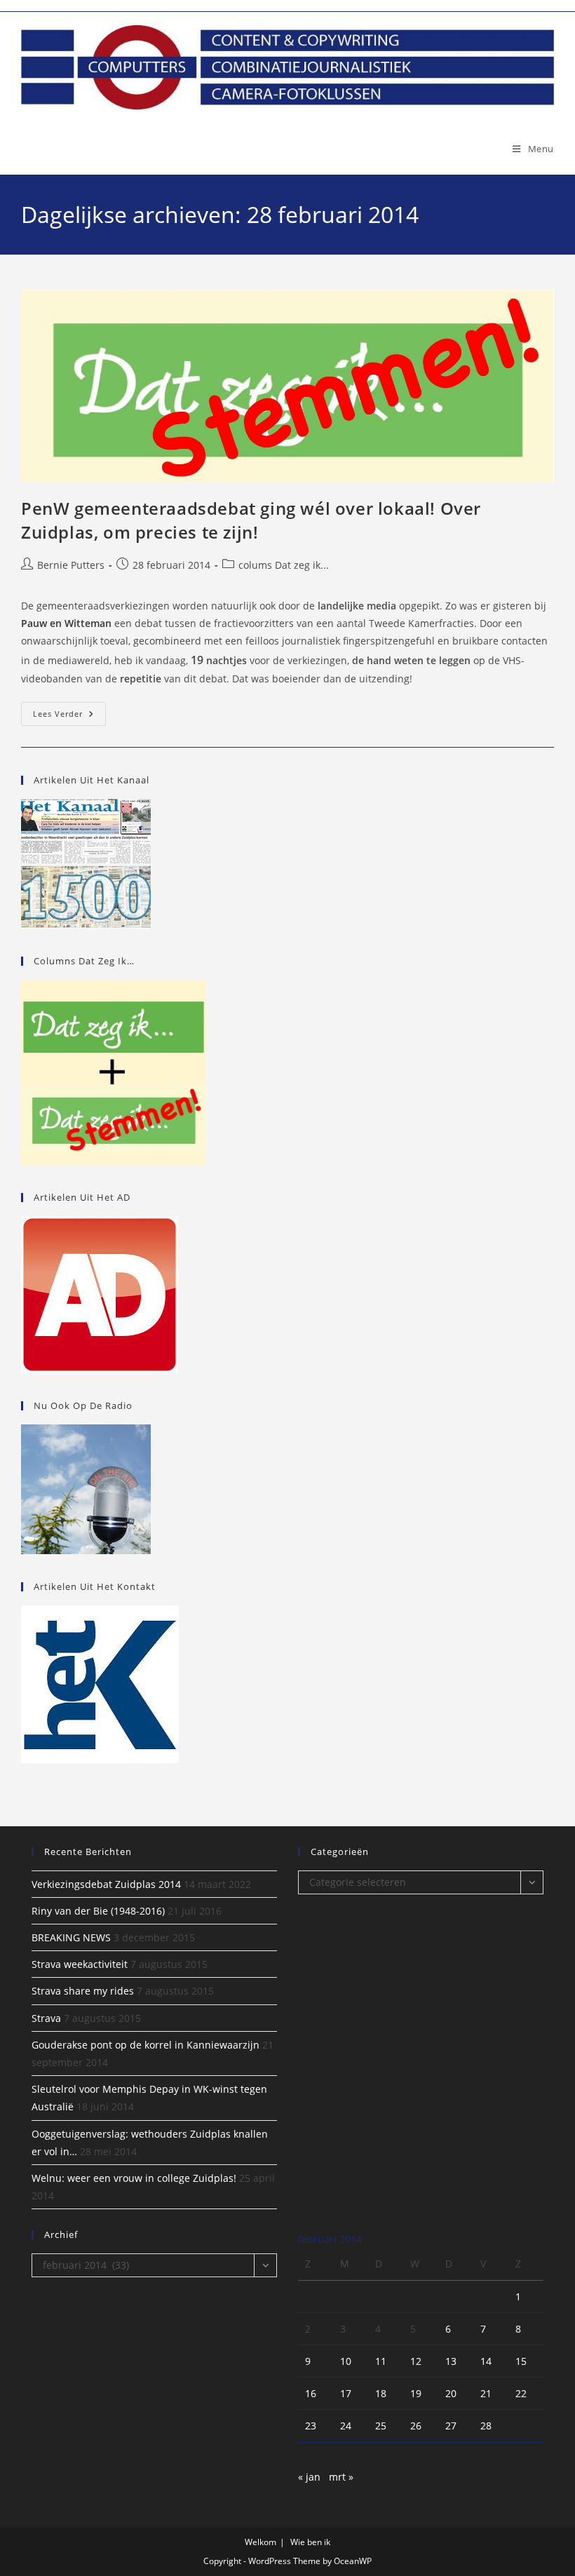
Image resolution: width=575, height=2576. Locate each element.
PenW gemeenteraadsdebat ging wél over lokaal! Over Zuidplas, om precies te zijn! (251, 520)
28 (486, 2426)
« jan (309, 2477)
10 (346, 2361)
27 (451, 2426)
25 (381, 2426)
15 (521, 2361)
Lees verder (69, 716)
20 (451, 2393)
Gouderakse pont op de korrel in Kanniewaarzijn (146, 2045)
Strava (46, 2018)
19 (416, 2393)
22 (521, 2393)
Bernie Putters (71, 565)
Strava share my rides (83, 1991)
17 (346, 2393)
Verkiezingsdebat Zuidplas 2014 (106, 1884)
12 (416, 2361)
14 (486, 2361)
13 (451, 2361)
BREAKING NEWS (71, 1937)
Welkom (261, 2542)
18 (381, 2393)
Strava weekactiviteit (80, 1964)
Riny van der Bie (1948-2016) (98, 1911)
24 (346, 2426)
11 (381, 2361)
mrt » (341, 2477)
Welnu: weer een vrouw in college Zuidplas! (134, 2178)
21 (486, 2393)
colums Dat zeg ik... (284, 565)
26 (416, 2426)
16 (311, 2393)
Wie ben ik (310, 2542)
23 (311, 2426)
